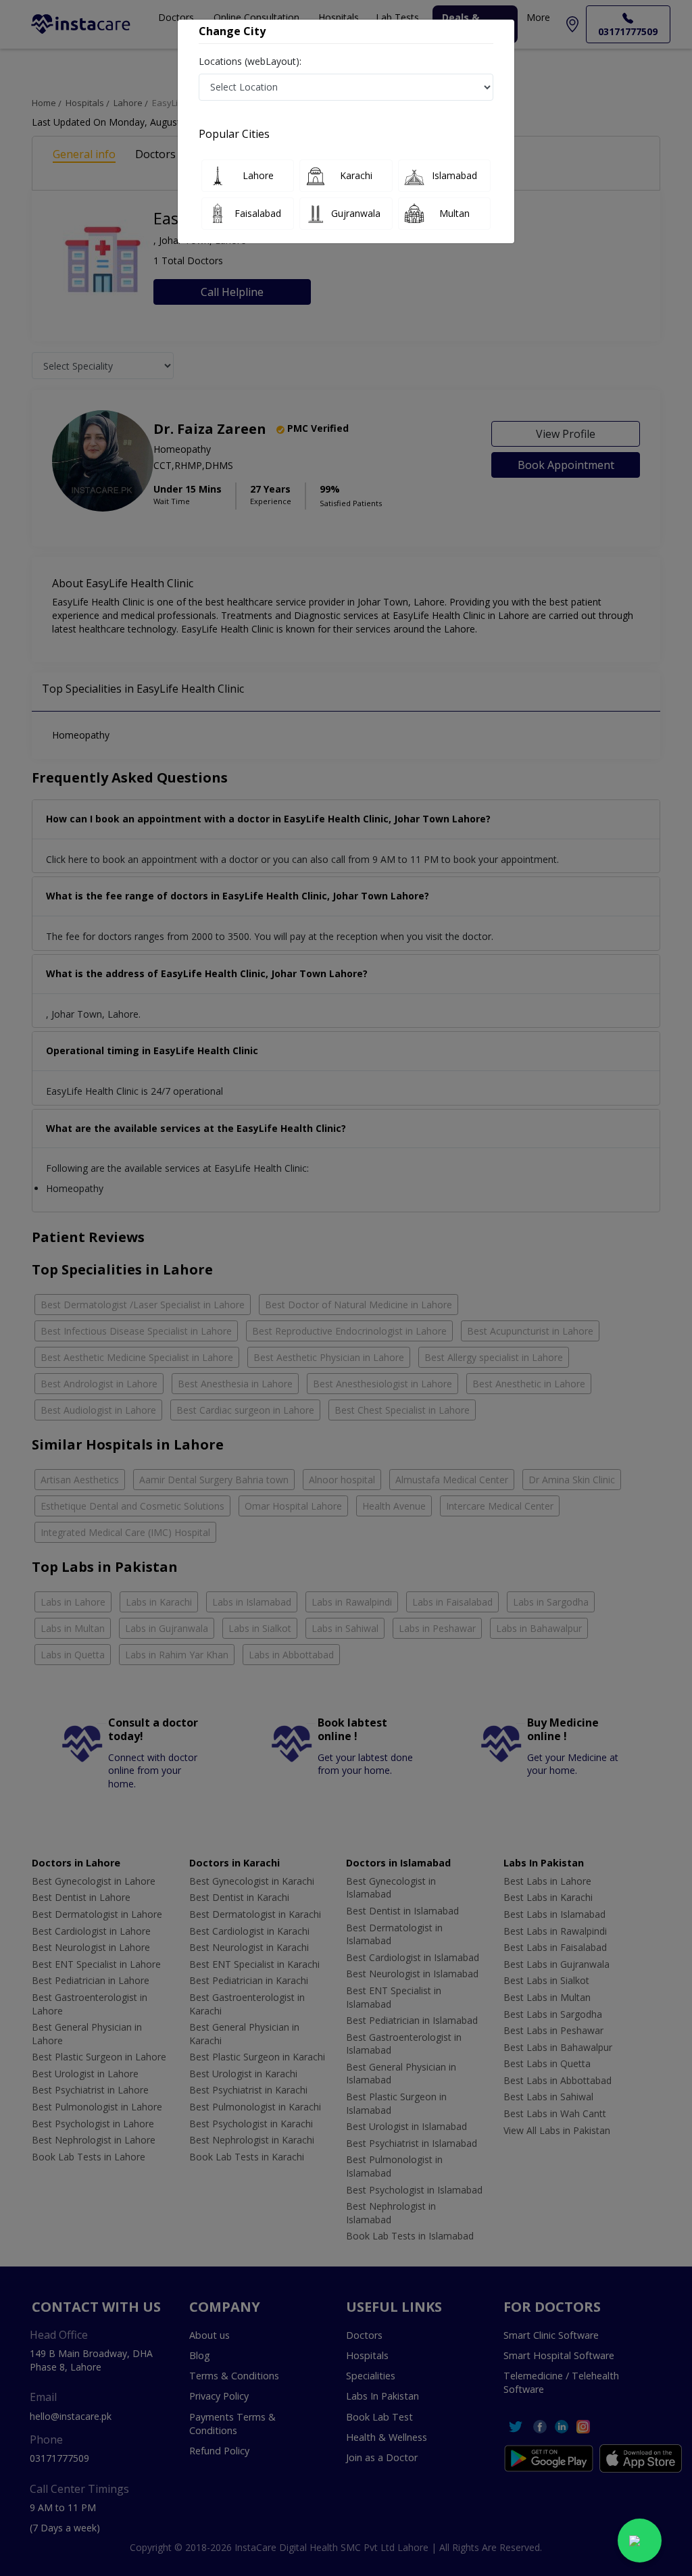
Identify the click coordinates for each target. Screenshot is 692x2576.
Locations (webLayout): (250, 61)
